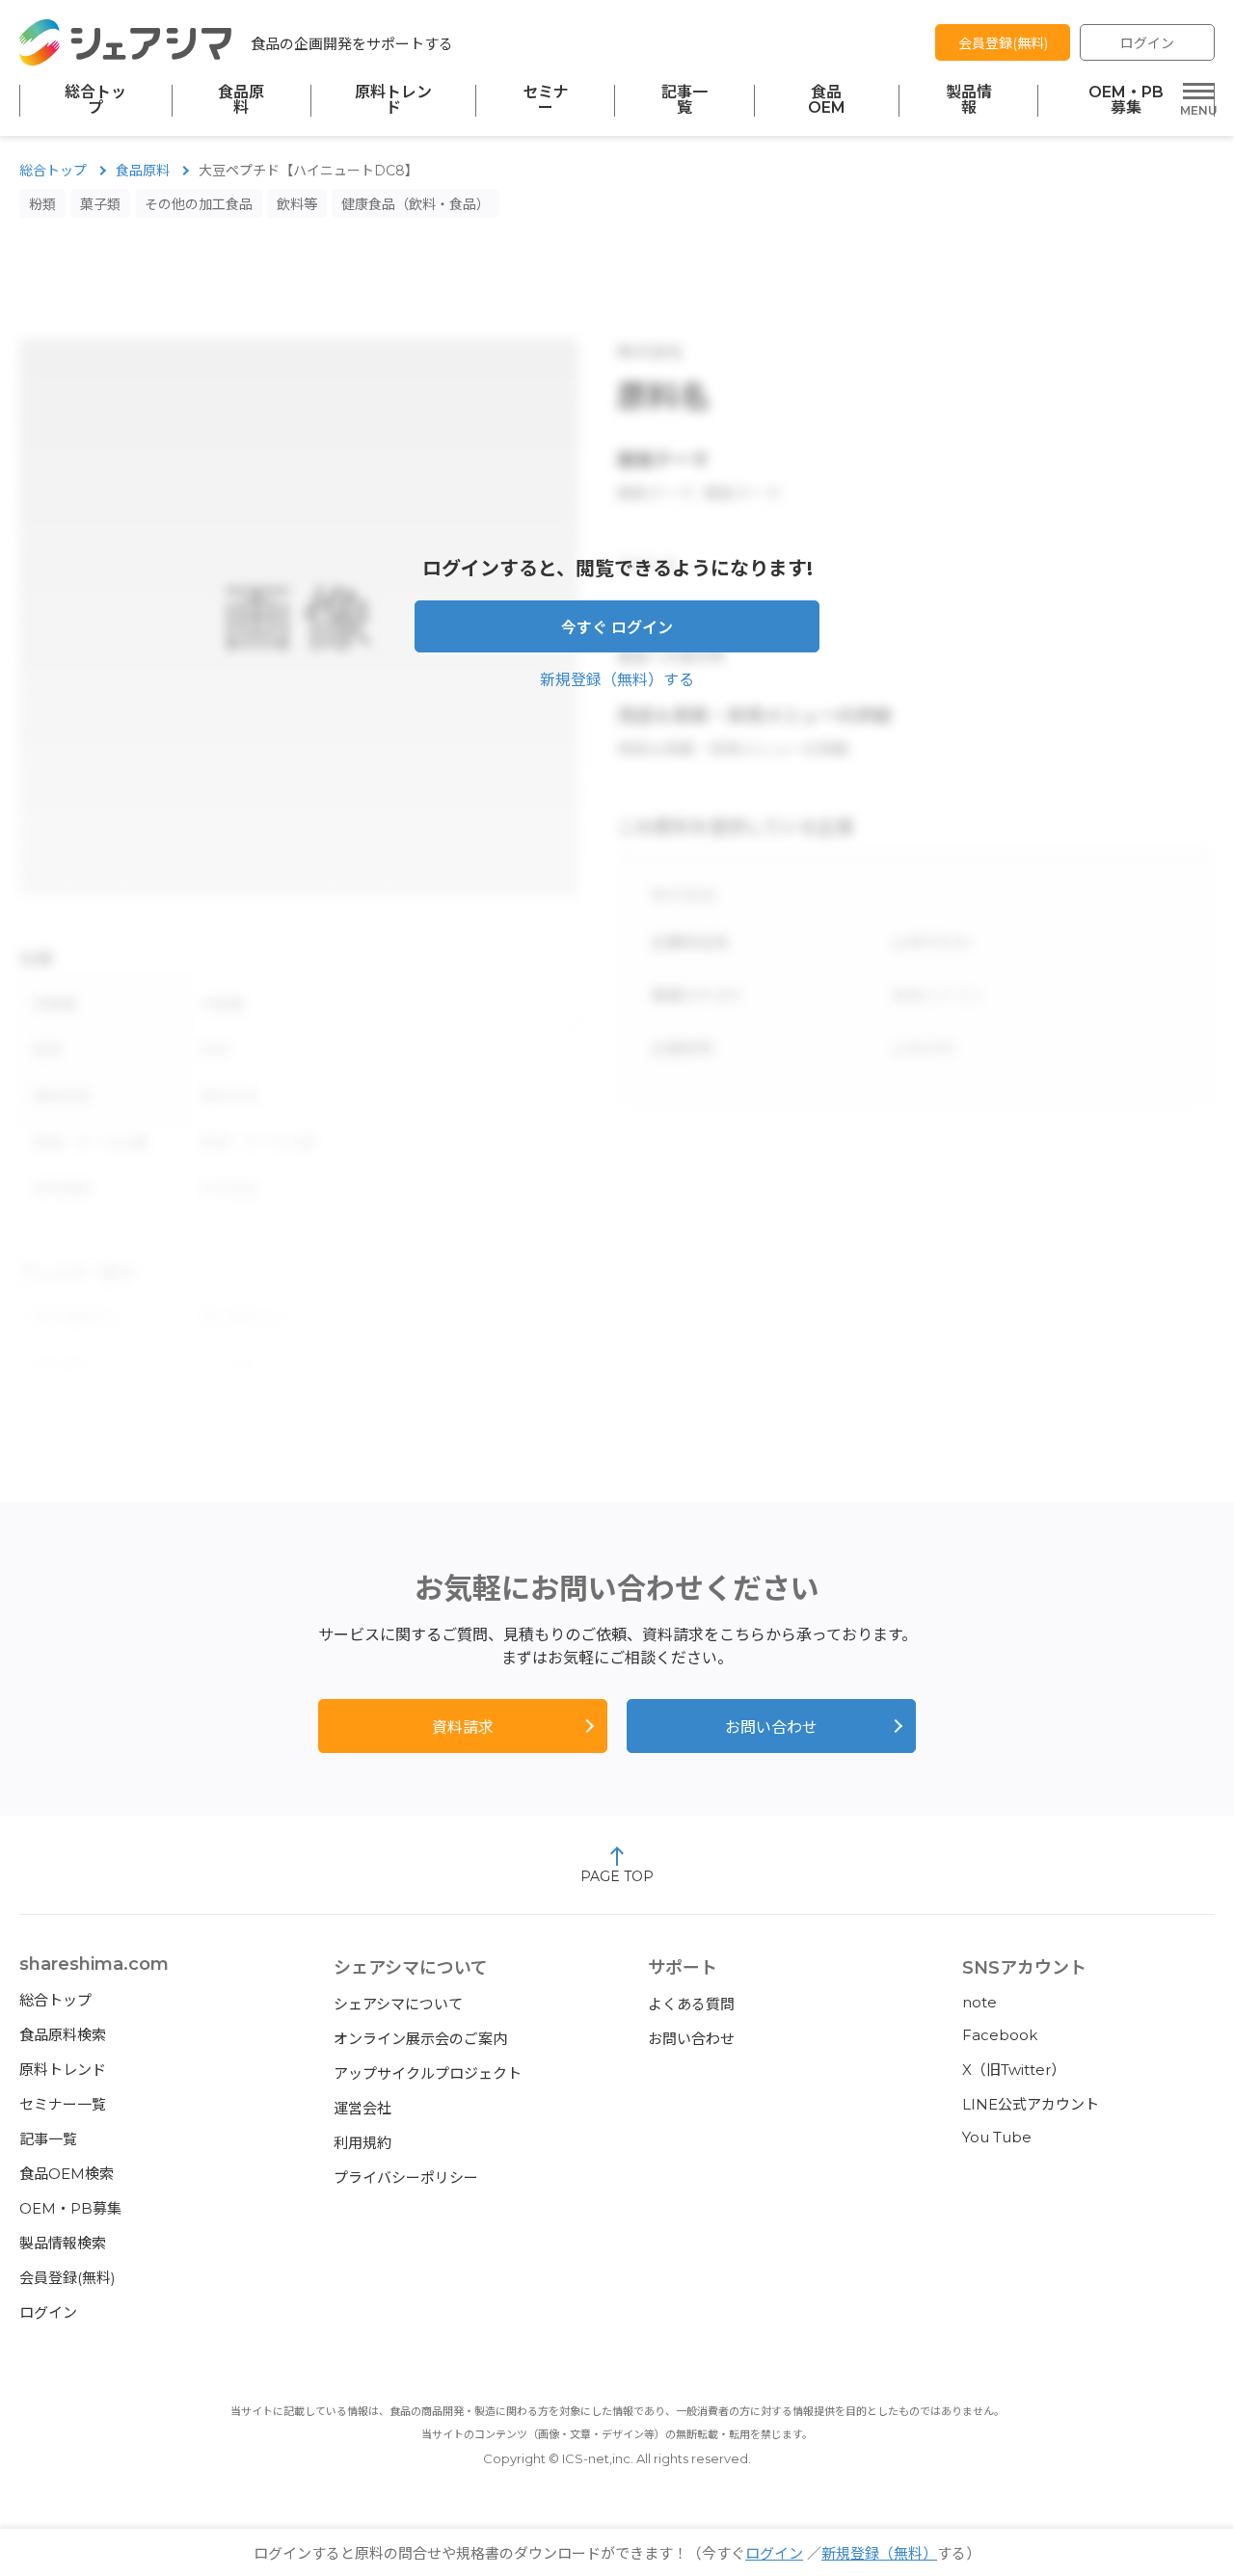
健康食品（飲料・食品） (416, 204)
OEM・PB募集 (1126, 100)
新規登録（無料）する (617, 680)
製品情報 (969, 100)
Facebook (1000, 2035)
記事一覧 (684, 100)
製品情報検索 (63, 2243)
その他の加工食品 (199, 204)
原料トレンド (393, 100)
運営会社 (362, 2108)
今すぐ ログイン (617, 628)
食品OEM (827, 100)
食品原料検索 (63, 2035)
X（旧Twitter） (1014, 2070)
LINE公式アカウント (1031, 2104)
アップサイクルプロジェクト (428, 2073)
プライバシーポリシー (406, 2178)
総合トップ (95, 100)
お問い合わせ (771, 1727)
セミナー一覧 (63, 2104)
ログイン (1147, 43)
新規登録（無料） (879, 2553)
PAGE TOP (617, 1876)
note (979, 2002)
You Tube (997, 2137)
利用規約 (362, 2143)
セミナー (546, 100)
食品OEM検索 (67, 2174)
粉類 (42, 204)
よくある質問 (691, 2004)
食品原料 (241, 100)
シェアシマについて (398, 2004)
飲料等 (297, 204)
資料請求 (463, 1727)
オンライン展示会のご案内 (420, 2039)
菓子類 (100, 204)
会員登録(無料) (1003, 43)
